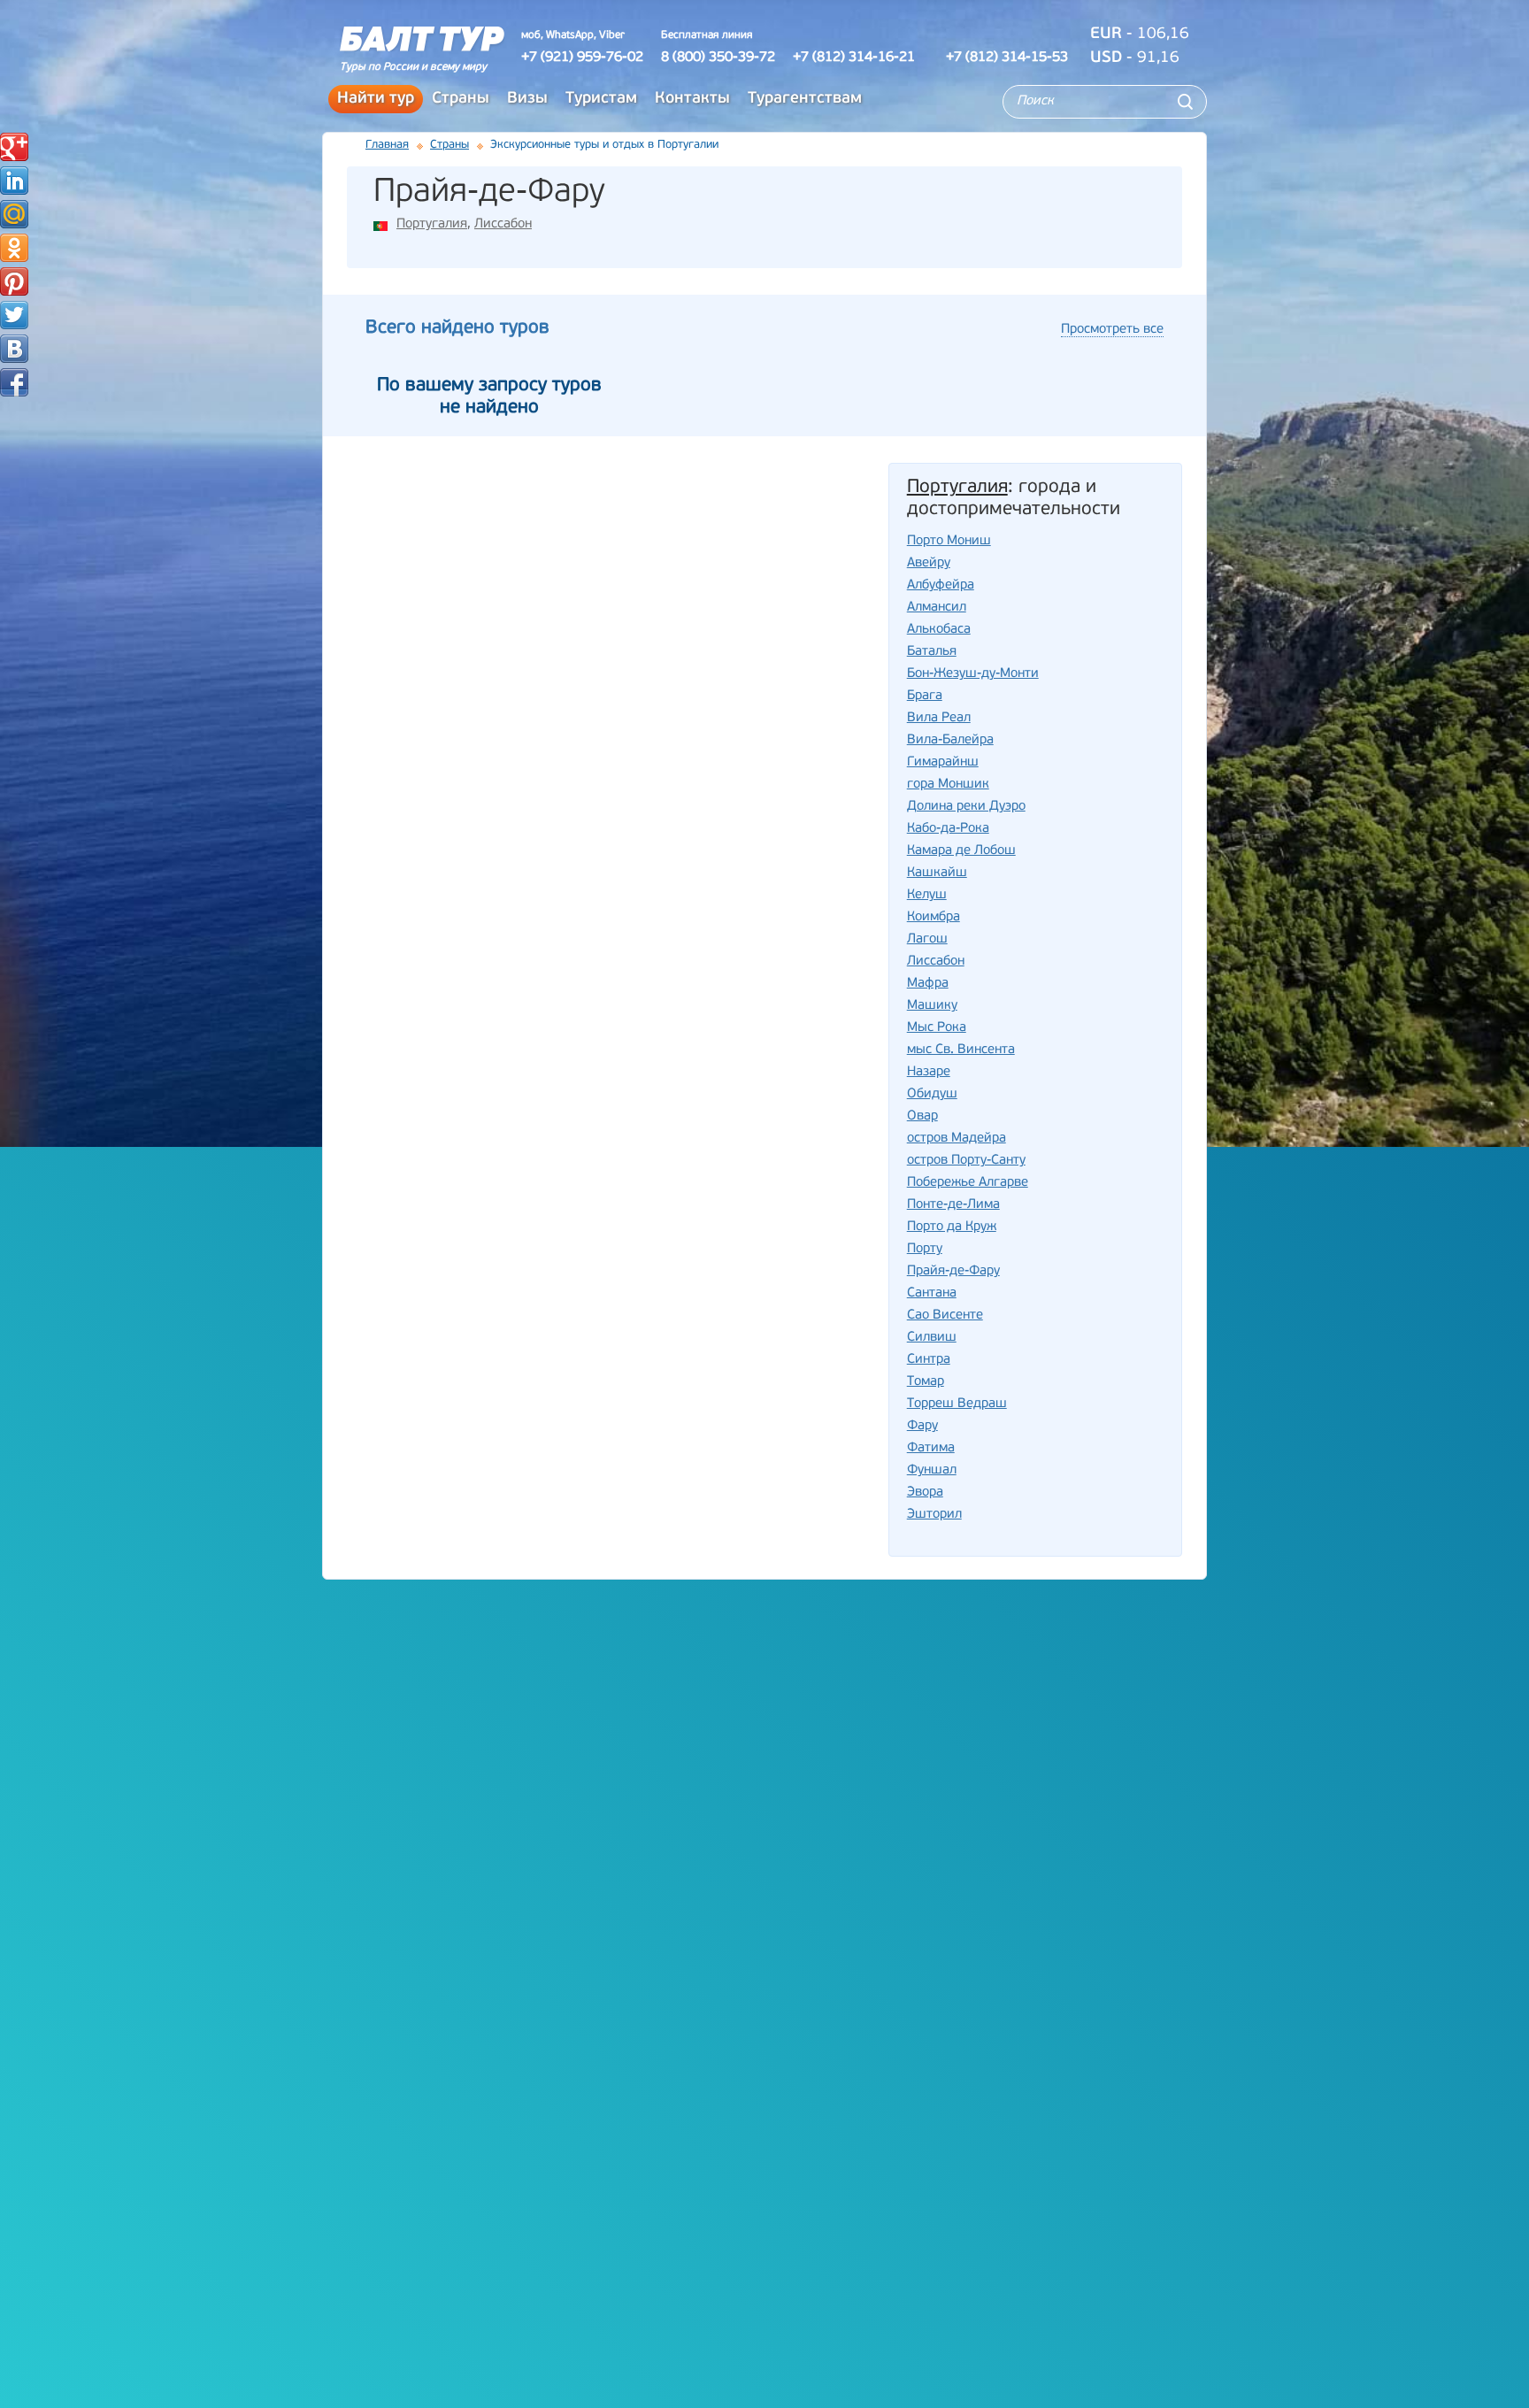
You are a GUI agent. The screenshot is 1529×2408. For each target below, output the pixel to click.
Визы (527, 99)
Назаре (929, 1072)
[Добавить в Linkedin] (14, 181)
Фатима (931, 1448)
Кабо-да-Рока (948, 829)
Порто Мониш (949, 541)
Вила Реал (939, 718)
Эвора (925, 1492)
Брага (925, 696)
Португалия (432, 224)
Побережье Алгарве (968, 1183)
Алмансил (937, 608)
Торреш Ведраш (957, 1404)
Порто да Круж (952, 1227)
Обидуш (932, 1094)
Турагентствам (805, 99)
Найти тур (376, 99)
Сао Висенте (945, 1316)
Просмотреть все (1112, 330)
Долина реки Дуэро (966, 807)
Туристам (601, 99)
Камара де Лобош (961, 851)
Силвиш (932, 1338)
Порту (925, 1249)
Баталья (932, 652)
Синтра (929, 1360)
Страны (461, 99)
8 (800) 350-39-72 (718, 58)
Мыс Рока (937, 1028)
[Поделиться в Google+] (14, 147)
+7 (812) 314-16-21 (854, 58)
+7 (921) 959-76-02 (582, 58)
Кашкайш (937, 873)
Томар (926, 1382)
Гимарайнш (943, 762)
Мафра (928, 984)
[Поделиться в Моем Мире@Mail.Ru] (14, 214)
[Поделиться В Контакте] (14, 349)
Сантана (932, 1293)
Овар (922, 1116)
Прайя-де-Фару (953, 1271)
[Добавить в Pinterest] (14, 281)
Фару (922, 1426)
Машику (932, 1006)
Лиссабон (503, 224)
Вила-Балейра (950, 740)
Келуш (927, 895)
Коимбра (934, 917)
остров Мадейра (957, 1139)
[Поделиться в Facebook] (14, 382)
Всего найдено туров (457, 328)
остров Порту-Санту (966, 1161)
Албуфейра (941, 585)
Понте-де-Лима (953, 1205)
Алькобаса (939, 630)
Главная (387, 145)
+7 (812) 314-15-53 (1007, 58)
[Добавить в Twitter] (14, 315)
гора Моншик (948, 785)
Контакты (692, 99)
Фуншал (932, 1470)
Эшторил (934, 1515)
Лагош (927, 939)
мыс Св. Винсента (961, 1050)
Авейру (929, 563)
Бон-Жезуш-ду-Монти (973, 674)
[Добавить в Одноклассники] (14, 248)
